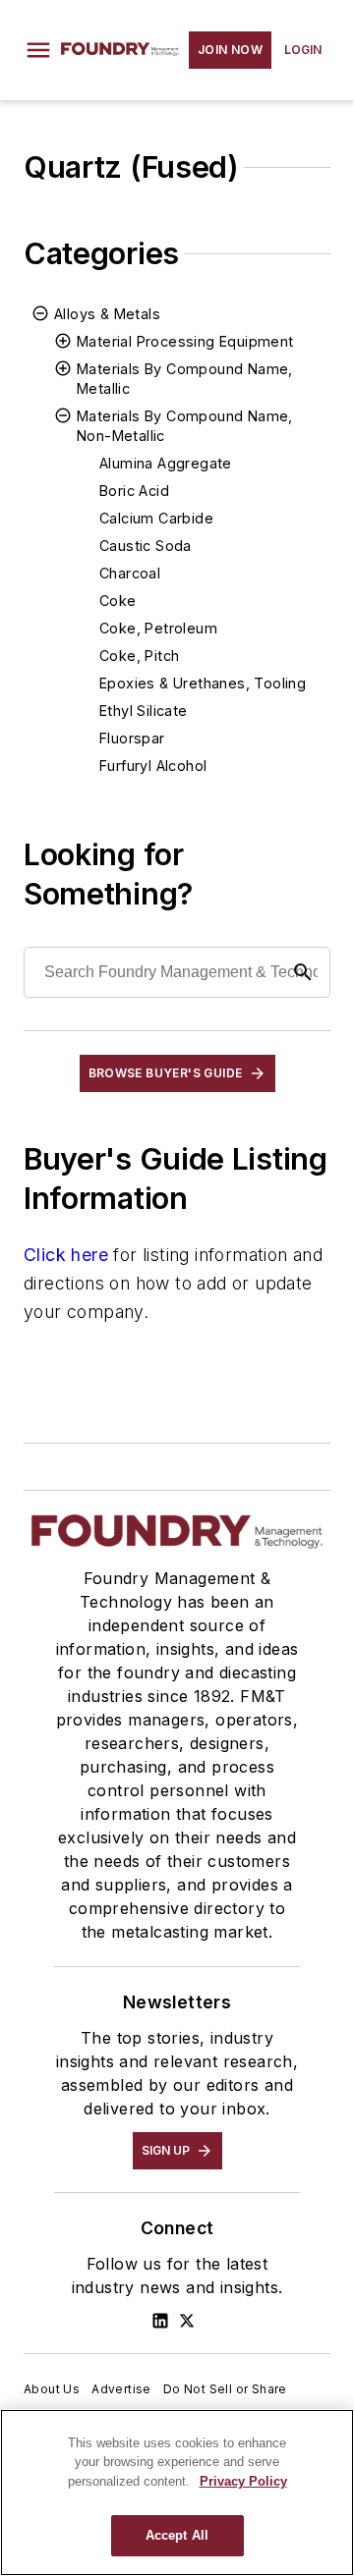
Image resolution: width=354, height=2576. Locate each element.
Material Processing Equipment (185, 341)
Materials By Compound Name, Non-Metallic (185, 426)
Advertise (121, 2389)
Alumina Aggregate (166, 463)
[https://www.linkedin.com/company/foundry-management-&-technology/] (160, 2321)
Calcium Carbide (156, 518)
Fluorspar (132, 738)
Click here (66, 1255)
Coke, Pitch (139, 656)
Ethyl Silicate (144, 711)
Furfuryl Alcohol (153, 766)
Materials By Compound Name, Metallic (185, 379)
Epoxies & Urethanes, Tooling (203, 683)
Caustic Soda (146, 546)
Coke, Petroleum (158, 628)
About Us (52, 2389)
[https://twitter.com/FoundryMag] (187, 2321)
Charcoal (130, 573)
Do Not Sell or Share (225, 2389)
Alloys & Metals (107, 314)
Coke (118, 601)
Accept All (177, 2535)
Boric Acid (134, 491)
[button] (38, 50)
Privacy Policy (243, 2481)
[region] (177, 2493)
